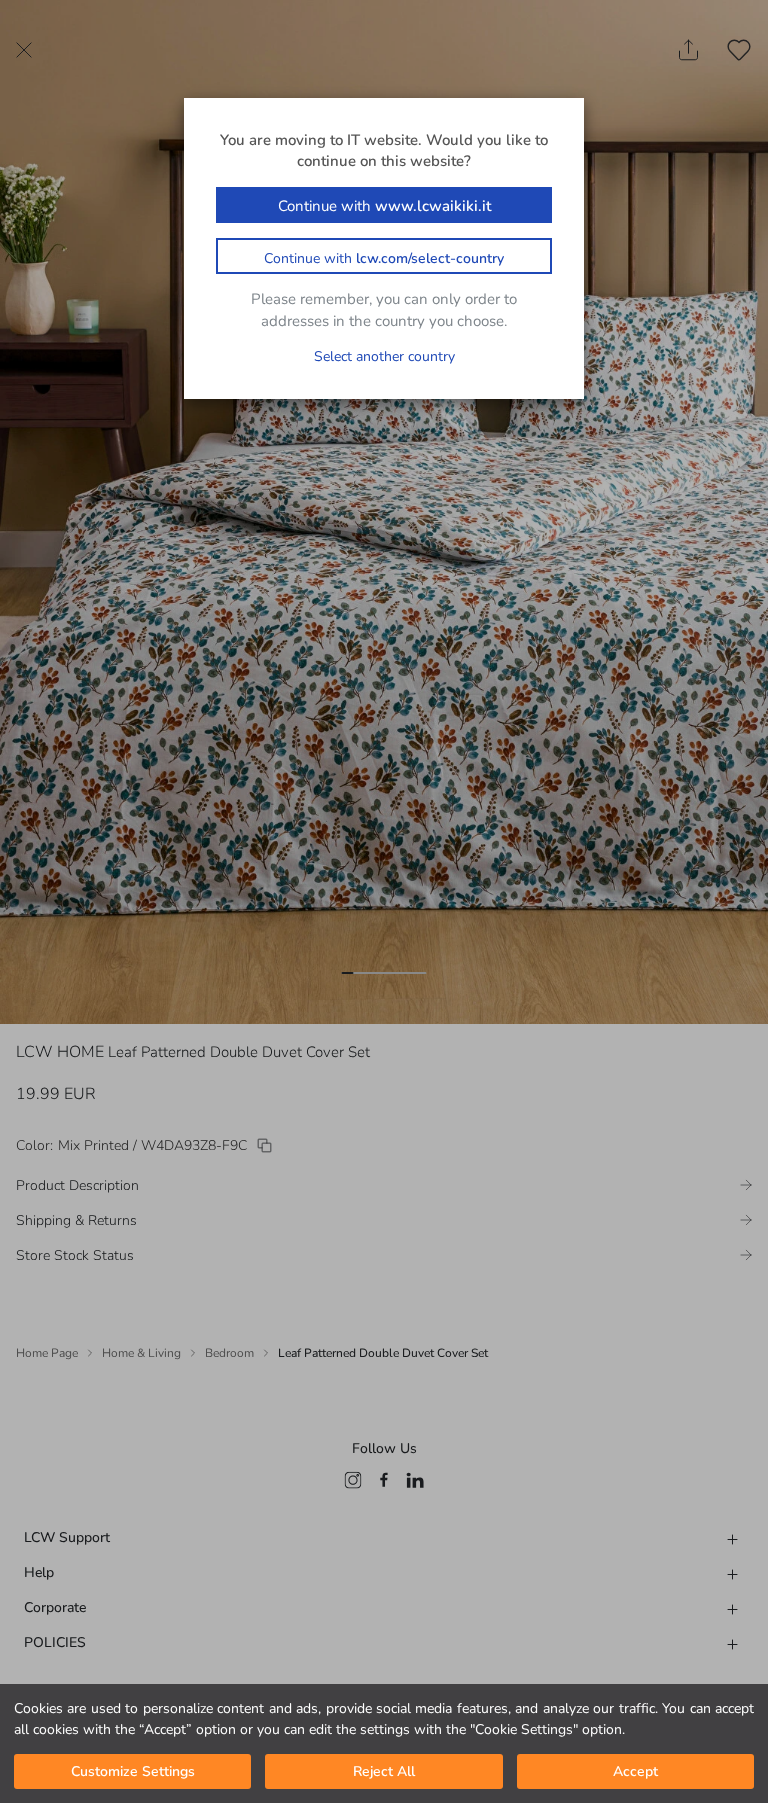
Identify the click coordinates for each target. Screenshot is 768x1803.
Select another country (384, 356)
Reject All (384, 1771)
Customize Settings (133, 1771)
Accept (635, 1771)
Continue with (384, 206)
